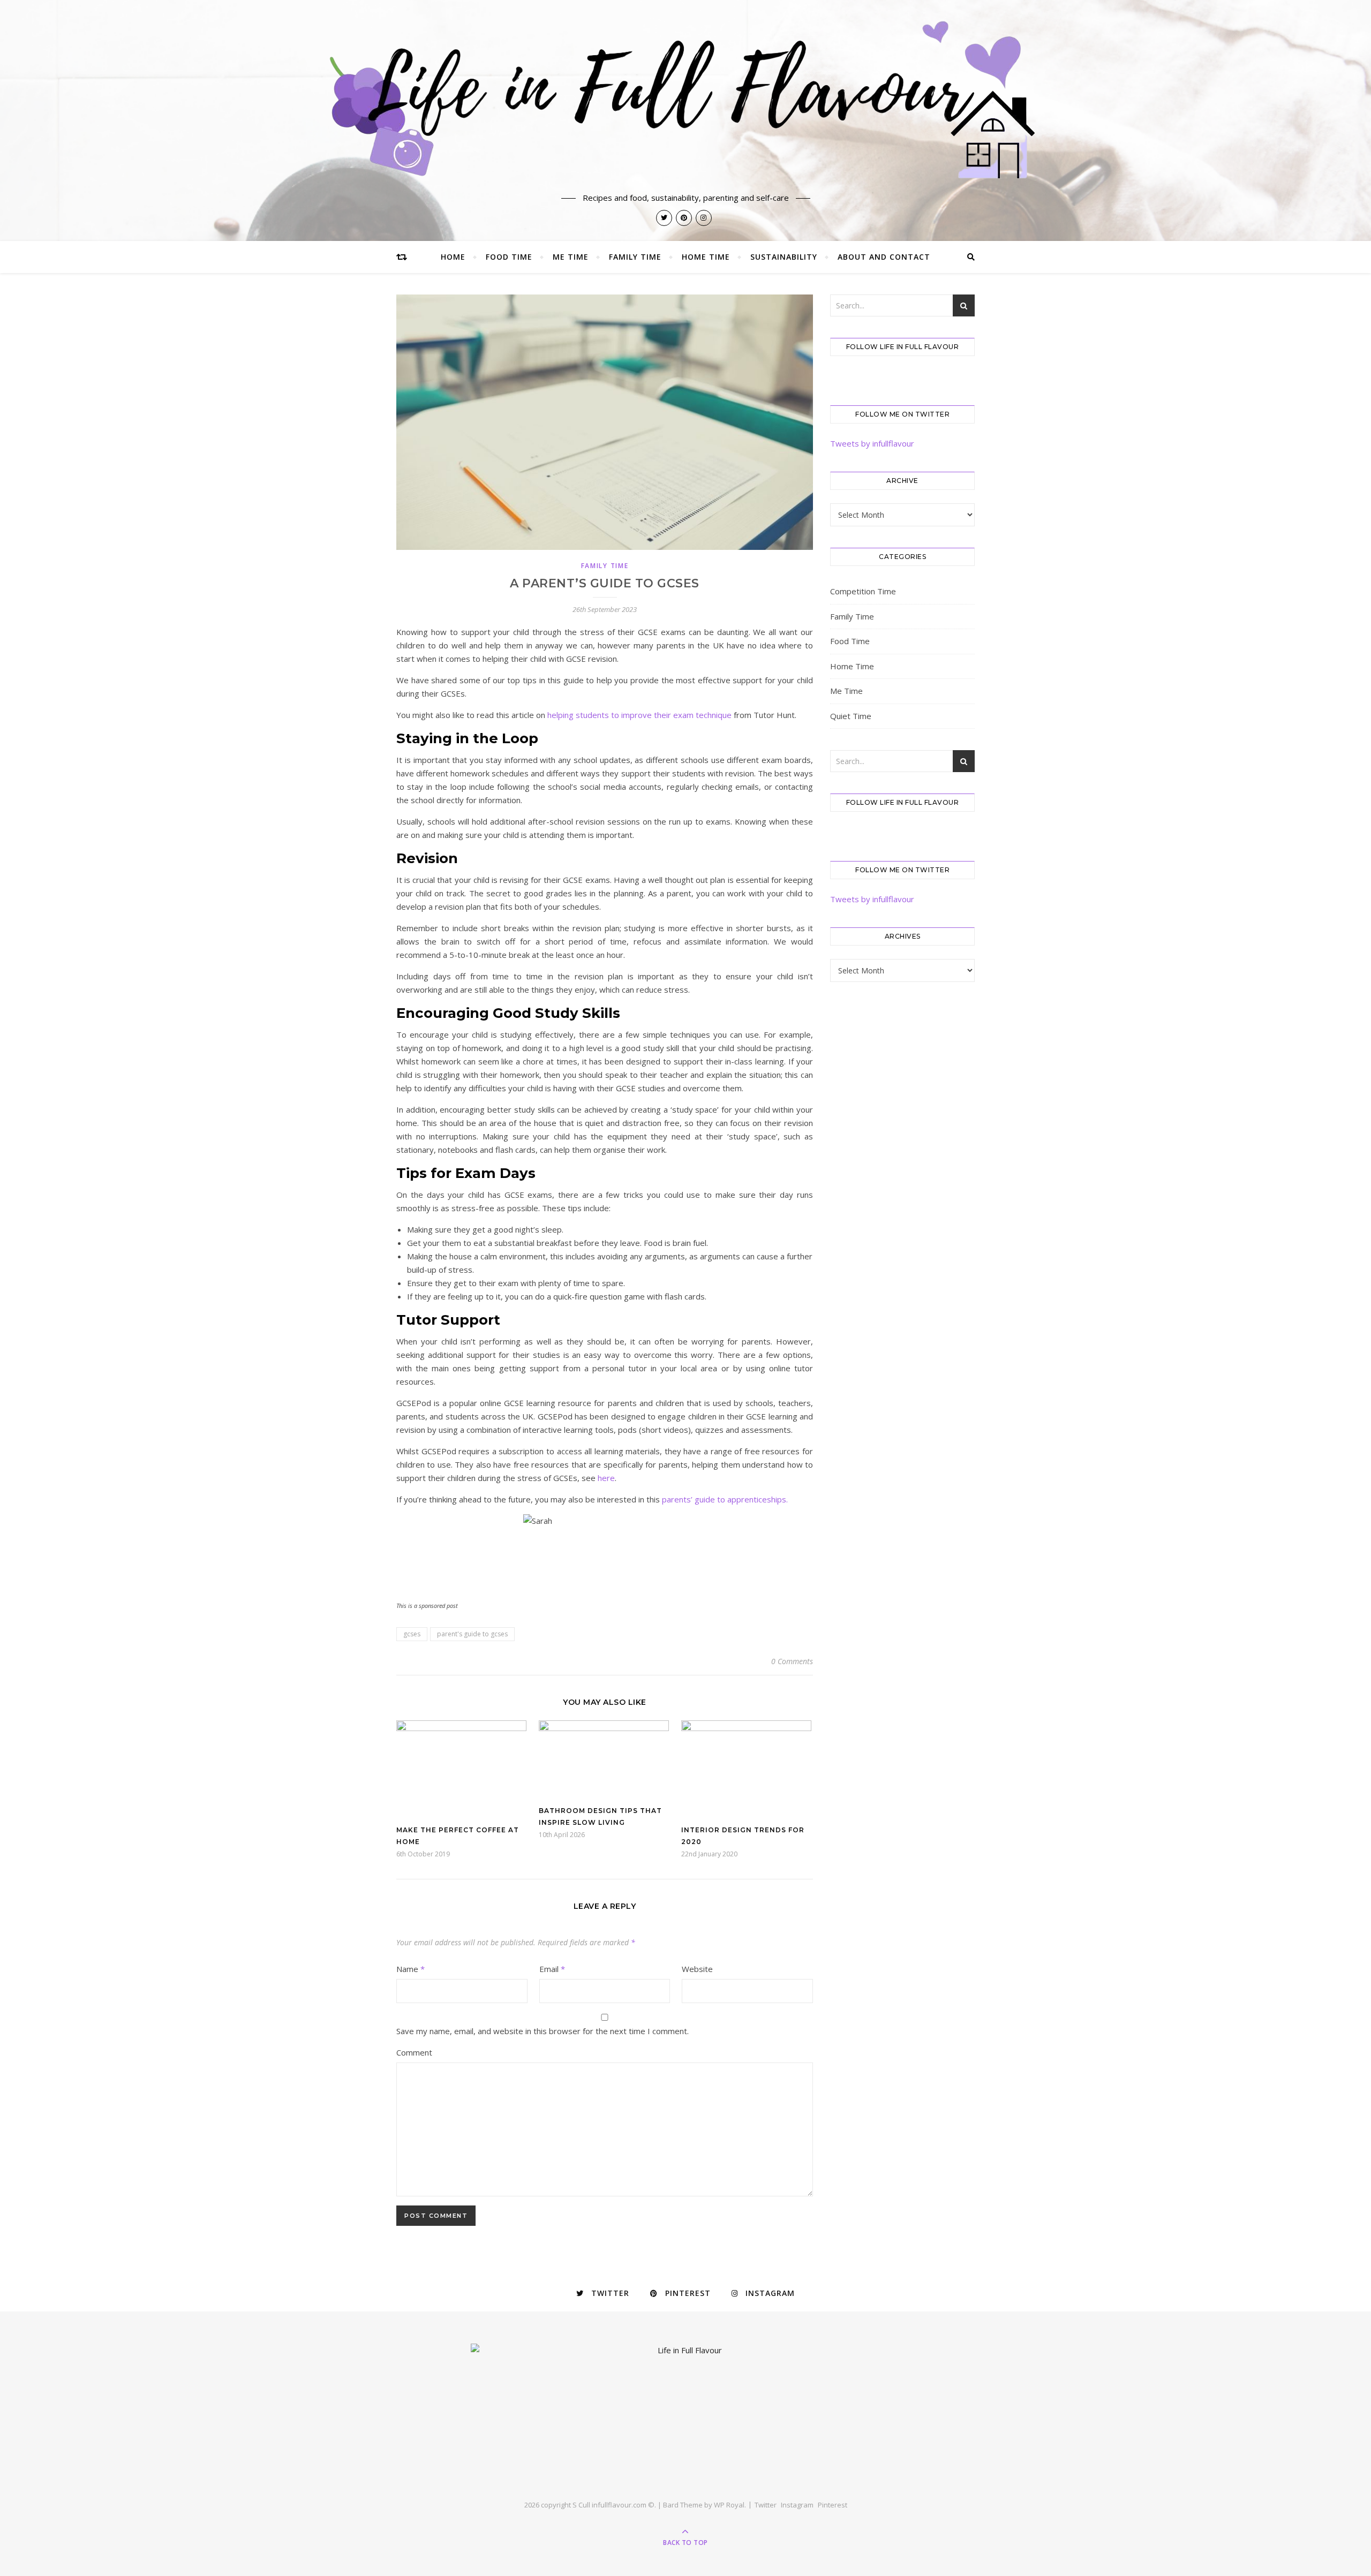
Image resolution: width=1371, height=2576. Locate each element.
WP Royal (729, 2505)
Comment (414, 2052)
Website (697, 1969)
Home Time (706, 257)
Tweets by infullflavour (872, 443)
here (606, 1478)
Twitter (766, 2505)
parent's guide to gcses (472, 1634)
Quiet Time (851, 716)
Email (552, 1969)
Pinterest (833, 2505)
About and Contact (884, 257)
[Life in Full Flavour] (685, 100)
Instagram (797, 2505)
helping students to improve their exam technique (639, 715)
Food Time (509, 257)
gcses (412, 1634)
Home (453, 257)
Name (410, 1969)
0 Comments (792, 1661)
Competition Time (863, 591)
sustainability (784, 257)
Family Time (635, 257)
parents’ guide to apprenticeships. (725, 1499)
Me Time (571, 257)
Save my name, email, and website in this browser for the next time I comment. (543, 2031)
